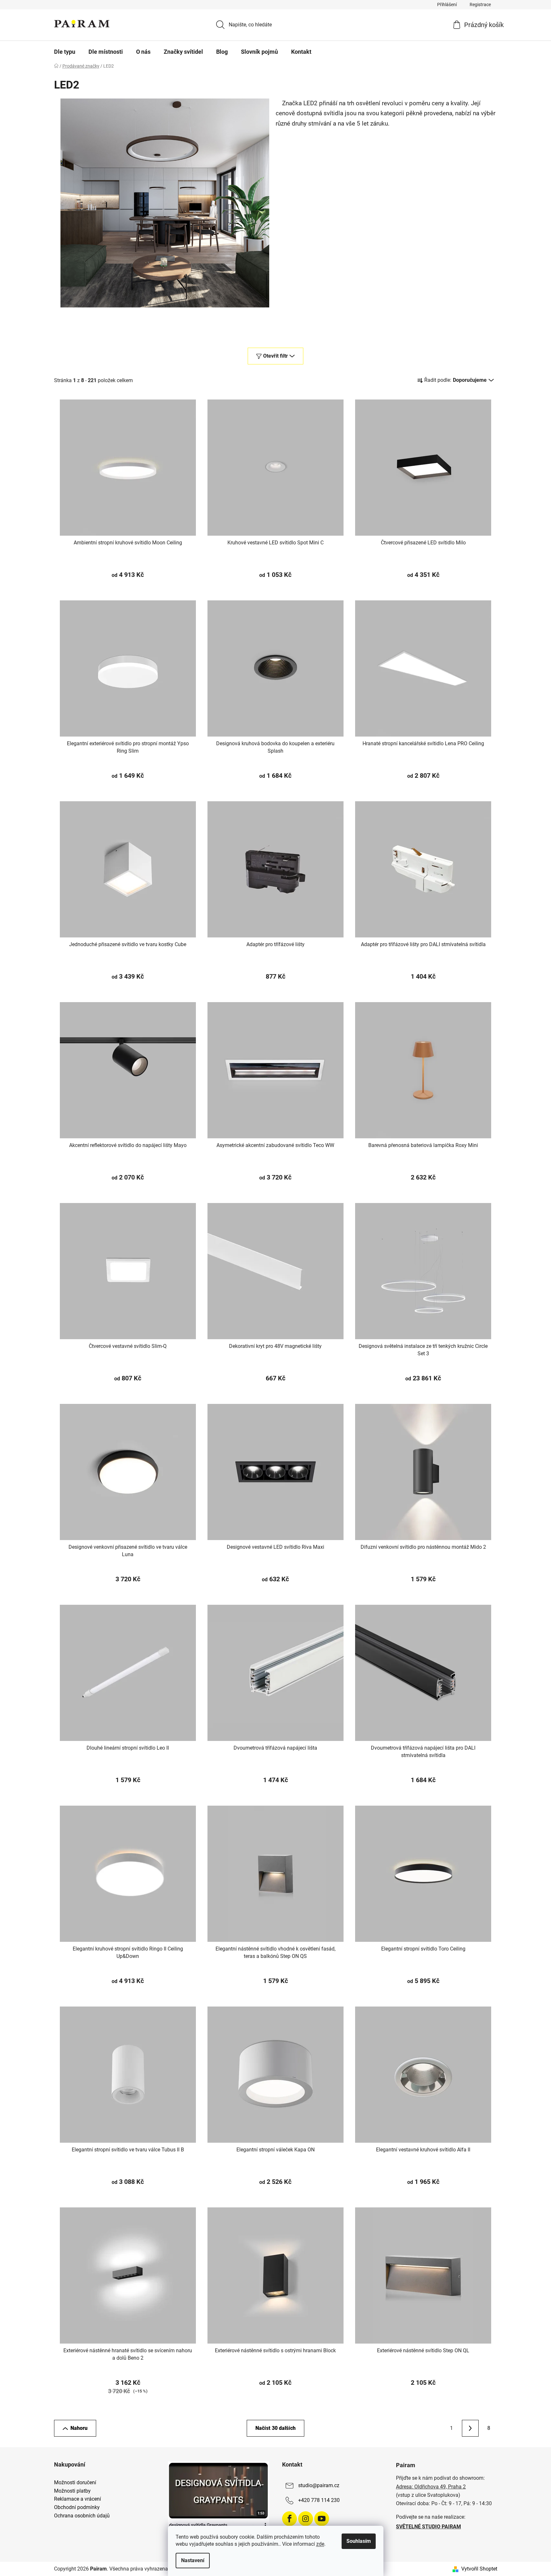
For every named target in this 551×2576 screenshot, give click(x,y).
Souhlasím (359, 2541)
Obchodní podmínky (77, 2507)
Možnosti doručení (75, 2483)
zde (320, 2544)
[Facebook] (289, 2519)
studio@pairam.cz (319, 2486)
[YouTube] (322, 2519)
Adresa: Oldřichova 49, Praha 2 (431, 2487)
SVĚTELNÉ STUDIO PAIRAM (428, 2527)
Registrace (480, 5)
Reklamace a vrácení (78, 2499)
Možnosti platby (72, 2491)
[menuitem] (65, 52)
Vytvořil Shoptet (479, 2569)
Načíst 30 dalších (275, 2428)
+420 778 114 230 (319, 2501)
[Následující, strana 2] (470, 2428)
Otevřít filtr (275, 356)
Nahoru (79, 2428)
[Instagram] (306, 2519)
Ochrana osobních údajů (82, 2516)
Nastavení (193, 2560)
